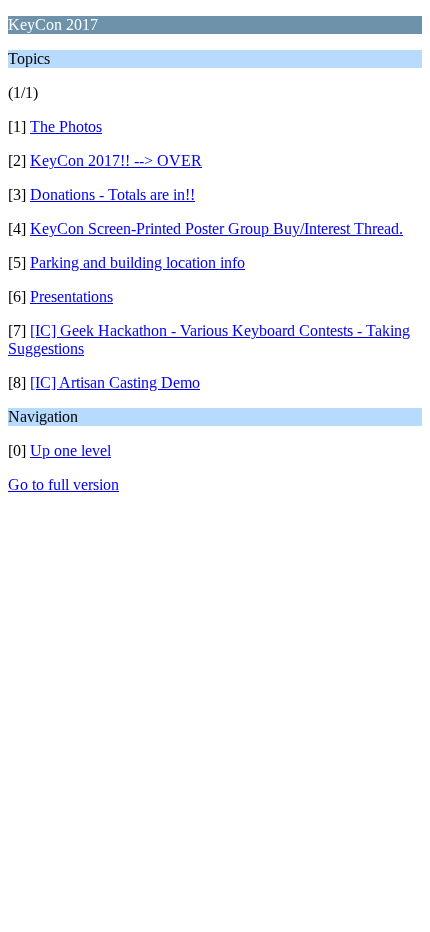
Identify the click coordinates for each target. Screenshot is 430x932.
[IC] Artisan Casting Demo (115, 382)
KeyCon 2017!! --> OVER (116, 160)
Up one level (70, 450)
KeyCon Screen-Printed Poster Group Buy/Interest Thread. (216, 228)
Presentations (71, 296)
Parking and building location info (137, 262)
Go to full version (63, 484)
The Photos (66, 126)
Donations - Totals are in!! (112, 194)
